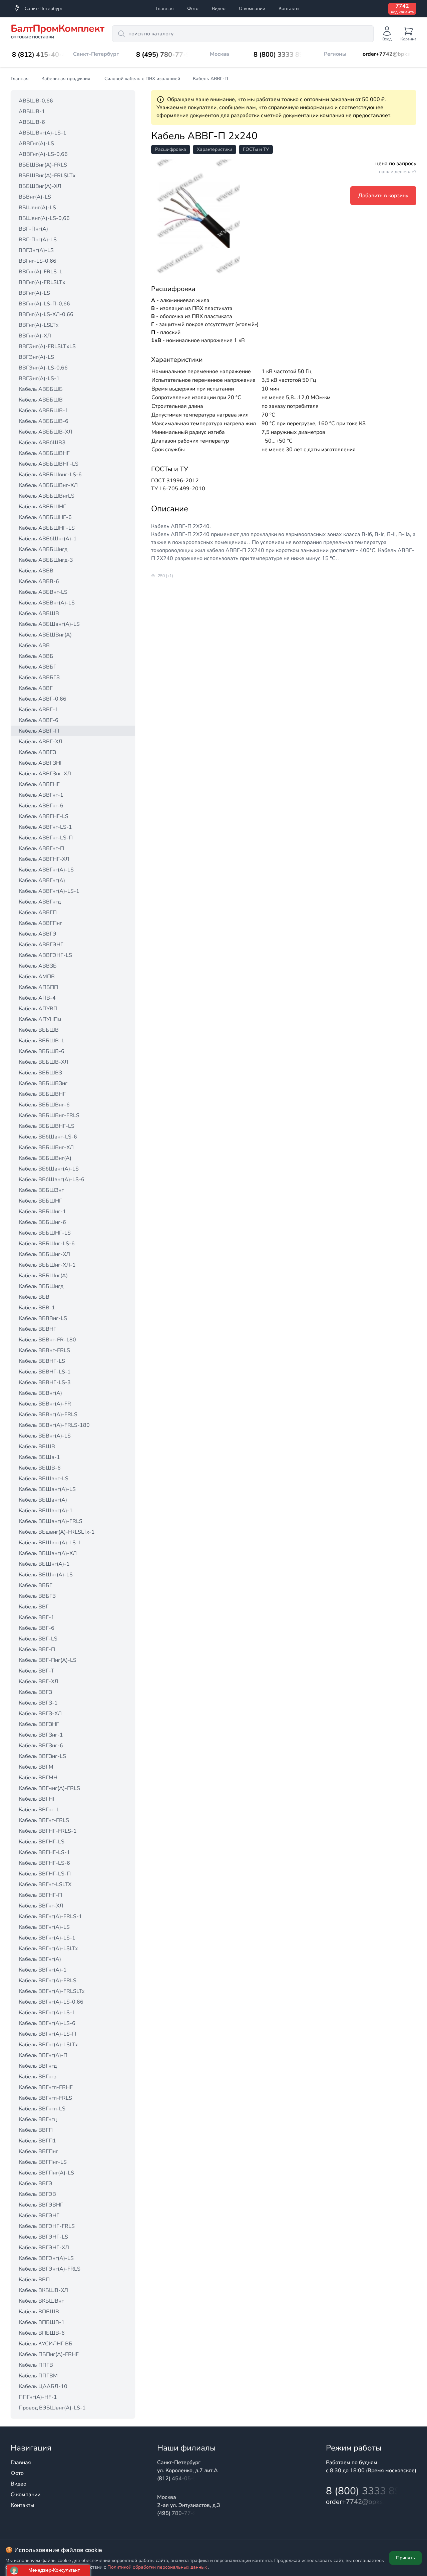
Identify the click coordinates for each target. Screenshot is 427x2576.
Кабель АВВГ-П (39, 731)
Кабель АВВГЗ (37, 752)
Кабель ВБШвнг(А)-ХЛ (48, 1553)
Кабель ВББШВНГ (42, 1094)
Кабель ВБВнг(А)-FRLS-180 (54, 1425)
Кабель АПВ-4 (37, 998)
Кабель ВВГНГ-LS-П (45, 1874)
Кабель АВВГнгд (40, 902)
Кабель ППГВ (36, 2365)
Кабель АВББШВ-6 (44, 421)
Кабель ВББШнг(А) (43, 1276)
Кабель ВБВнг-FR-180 (47, 1340)
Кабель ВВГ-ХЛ (39, 1682)
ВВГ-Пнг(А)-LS (38, 240)
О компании (252, 9)
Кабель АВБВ (36, 571)
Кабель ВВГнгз (38, 2077)
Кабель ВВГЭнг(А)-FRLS (50, 2269)
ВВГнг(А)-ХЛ (35, 336)
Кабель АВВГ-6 (39, 720)
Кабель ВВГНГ (37, 1799)
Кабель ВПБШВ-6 (42, 2333)
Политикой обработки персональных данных (158, 2567)
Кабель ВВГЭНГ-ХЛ (44, 2248)
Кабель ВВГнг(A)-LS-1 (47, 1938)
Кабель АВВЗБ (38, 966)
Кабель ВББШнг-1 (42, 1212)
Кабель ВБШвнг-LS (44, 1479)
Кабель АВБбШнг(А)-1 (48, 539)
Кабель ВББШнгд (41, 1286)
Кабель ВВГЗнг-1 (41, 1735)
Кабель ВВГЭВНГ (41, 2205)
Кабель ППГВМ (38, 2376)
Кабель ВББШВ (39, 1030)
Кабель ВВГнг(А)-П (43, 2055)
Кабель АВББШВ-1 (44, 411)
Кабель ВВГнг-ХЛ (41, 1906)
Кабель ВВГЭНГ (39, 2216)
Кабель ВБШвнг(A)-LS (47, 1489)
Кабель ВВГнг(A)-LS (44, 1927)
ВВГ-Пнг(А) (33, 229)
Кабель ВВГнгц (38, 2119)
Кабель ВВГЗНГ (39, 1724)
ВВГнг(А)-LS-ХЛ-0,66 (46, 314)
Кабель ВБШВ (37, 1447)
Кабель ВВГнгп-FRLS (45, 2098)
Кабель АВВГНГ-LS (44, 816)
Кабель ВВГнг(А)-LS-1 (47, 2013)
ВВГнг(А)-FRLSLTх (42, 282)
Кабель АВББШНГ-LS (47, 528)
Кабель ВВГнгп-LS (42, 2109)
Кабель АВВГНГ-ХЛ (44, 859)
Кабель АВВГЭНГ (41, 945)
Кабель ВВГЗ (35, 1692)
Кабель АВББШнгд (43, 549)
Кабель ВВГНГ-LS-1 (44, 1852)
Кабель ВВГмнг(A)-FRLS (49, 1788)
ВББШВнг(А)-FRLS (43, 165)
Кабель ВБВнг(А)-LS (45, 1436)
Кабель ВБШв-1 (39, 1457)
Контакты (289, 9)
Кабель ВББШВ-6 (42, 1051)
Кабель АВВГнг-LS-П (46, 838)
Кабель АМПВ (37, 977)
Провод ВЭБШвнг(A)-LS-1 (52, 2408)
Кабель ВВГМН (38, 1778)
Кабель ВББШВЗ (40, 1073)
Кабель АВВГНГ (39, 784)
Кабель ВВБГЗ (37, 1596)
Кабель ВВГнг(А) (40, 1959)
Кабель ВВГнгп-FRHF (46, 2087)
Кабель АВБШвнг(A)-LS (49, 624)
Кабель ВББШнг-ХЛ (44, 1254)
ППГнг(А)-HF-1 (38, 2397)
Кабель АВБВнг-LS (43, 592)
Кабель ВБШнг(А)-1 (44, 1564)
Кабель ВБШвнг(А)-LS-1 (50, 1543)
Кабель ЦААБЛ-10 (43, 2386)
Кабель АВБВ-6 (39, 581)
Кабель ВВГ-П (37, 1649)
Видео (219, 9)
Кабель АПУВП (38, 1009)
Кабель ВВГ (34, 1607)
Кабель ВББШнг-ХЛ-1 (47, 1265)
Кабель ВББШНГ (40, 1201)
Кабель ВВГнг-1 (39, 1810)
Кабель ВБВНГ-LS (42, 1361)
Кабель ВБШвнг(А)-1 (46, 1511)
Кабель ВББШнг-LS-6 (47, 1244)
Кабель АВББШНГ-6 (45, 517)
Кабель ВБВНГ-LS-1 (45, 1372)
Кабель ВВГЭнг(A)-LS (46, 2258)
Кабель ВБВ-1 (37, 1308)
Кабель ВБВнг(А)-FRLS (48, 1414)
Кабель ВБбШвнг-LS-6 (48, 1137)
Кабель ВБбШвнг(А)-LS (49, 1169)
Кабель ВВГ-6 (37, 1628)
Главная (165, 9)
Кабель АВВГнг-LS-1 (45, 827)
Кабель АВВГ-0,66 (43, 699)
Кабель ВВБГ (36, 1585)
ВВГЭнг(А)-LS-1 (39, 378)
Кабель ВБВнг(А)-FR (45, 1404)
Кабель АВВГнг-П (41, 848)
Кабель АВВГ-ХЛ (41, 742)
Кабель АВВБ (36, 656)
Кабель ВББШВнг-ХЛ (46, 1147)
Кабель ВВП (34, 2280)
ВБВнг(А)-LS (35, 197)
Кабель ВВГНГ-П (40, 1895)
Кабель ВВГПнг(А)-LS (46, 2173)
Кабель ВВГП (36, 2130)
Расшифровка (171, 149)
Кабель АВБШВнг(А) (45, 635)
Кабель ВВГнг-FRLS (44, 1820)
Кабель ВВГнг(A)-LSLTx (48, 1949)
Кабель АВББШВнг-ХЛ (48, 485)
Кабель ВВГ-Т (37, 1671)
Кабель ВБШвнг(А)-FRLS (51, 1521)
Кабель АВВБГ (38, 667)
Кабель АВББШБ (41, 389)
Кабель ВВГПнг (38, 2151)
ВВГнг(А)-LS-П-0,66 (44, 304)
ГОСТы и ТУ (256, 149)
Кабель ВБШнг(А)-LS (46, 1575)
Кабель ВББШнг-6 (42, 1222)
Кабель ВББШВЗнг (43, 1083)
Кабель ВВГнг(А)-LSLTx (48, 2045)
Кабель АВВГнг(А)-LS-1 (49, 891)
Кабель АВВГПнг (40, 923)
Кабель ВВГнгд (38, 2066)
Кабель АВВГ (36, 688)
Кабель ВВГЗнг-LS (42, 1756)
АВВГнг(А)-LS (36, 144)
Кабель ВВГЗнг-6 (41, 1746)
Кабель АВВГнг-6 (41, 806)
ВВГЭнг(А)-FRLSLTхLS (47, 346)
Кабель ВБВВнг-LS (43, 1318)
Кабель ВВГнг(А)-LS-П (47, 2034)
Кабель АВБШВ (39, 613)
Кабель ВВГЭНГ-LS (43, 2237)
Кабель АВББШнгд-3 (46, 560)
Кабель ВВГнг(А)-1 (43, 1970)
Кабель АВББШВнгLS (47, 496)
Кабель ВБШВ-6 (40, 1468)
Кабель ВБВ (34, 1297)
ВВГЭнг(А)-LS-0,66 (43, 368)
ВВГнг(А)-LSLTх (39, 325)
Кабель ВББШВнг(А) (45, 1158)
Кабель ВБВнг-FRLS (44, 1350)
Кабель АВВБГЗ (39, 678)
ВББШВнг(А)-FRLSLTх (47, 176)
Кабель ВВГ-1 (37, 1617)
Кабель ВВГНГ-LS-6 (44, 1863)
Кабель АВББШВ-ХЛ (46, 432)
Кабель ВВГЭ (36, 2183)
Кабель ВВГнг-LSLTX (45, 1884)
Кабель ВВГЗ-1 (38, 1703)
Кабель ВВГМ (36, 1767)
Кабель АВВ (34, 646)
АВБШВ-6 (32, 122)
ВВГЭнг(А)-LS (36, 357)
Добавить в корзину (383, 196)
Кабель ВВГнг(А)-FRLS (48, 1981)
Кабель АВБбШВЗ (42, 443)
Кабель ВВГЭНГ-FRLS (47, 2226)
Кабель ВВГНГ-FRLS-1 (48, 1831)
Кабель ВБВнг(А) (40, 1393)
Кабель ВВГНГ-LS (42, 1842)
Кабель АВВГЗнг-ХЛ (45, 774)
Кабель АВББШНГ (42, 507)
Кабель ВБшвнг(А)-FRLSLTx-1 (57, 1532)
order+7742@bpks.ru (389, 54)
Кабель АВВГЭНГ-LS (45, 955)
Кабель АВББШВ (41, 400)
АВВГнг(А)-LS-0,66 (43, 154)
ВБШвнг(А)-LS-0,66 (44, 218)
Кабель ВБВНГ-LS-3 (45, 1382)
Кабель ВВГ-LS (38, 1639)
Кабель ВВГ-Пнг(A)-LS (48, 1660)
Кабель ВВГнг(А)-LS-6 (47, 2023)
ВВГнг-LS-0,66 (38, 261)
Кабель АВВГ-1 (39, 710)
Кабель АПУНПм (40, 1019)
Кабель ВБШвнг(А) (43, 1500)
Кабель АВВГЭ (38, 934)
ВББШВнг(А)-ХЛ (40, 186)
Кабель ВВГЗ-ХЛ (40, 1714)
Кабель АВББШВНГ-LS (49, 464)
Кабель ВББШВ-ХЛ (44, 1062)
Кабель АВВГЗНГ (41, 763)
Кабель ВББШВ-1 (42, 1041)
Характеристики (215, 149)
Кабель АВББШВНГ (44, 453)
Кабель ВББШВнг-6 (44, 1105)
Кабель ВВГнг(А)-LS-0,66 (51, 2002)
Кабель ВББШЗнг (41, 1190)
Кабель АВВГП (38, 913)
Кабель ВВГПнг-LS (43, 2162)
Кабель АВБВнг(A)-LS (47, 603)
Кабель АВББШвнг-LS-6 (50, 475)
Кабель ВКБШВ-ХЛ (43, 2290)
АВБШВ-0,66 (36, 101)
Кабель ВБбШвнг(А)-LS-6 (52, 1180)
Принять (405, 2558)
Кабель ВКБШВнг (41, 2301)
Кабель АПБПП (38, 987)
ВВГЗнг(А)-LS (36, 250)
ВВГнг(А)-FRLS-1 (41, 272)
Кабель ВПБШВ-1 (42, 2322)
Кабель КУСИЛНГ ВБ (46, 2344)
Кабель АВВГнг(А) (42, 880)
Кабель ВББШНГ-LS (45, 1233)
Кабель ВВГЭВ (37, 2194)
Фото (193, 9)
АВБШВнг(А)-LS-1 (43, 133)
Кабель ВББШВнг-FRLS (49, 1115)
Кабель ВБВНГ (38, 1329)
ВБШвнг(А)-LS (37, 208)
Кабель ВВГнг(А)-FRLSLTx (52, 1991)
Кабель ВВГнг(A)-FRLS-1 (50, 1916)
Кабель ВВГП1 (37, 2141)
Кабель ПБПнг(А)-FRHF (49, 2354)
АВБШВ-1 (32, 111)
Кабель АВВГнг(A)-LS (46, 870)
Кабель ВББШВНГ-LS (47, 1126)
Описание (170, 509)
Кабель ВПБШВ (39, 2312)
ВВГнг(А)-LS (34, 293)
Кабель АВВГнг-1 (41, 795)
